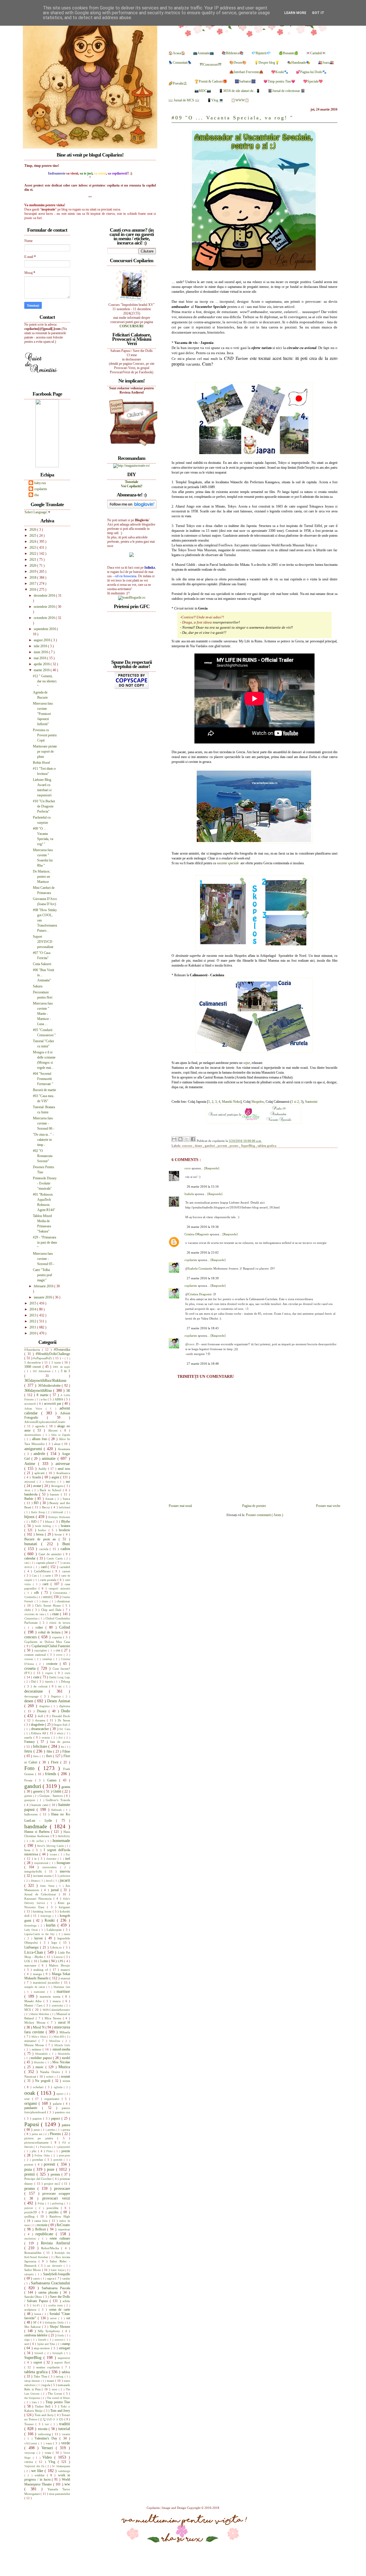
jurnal (56, 1890)
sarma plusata (49, 2292)
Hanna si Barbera (38, 1832)
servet (54, 2318)
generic (39, 1791)
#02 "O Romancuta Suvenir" (43, 1156)
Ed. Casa (65, 1729)
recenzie (42, 2225)
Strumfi (39, 2353)
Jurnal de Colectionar (42, 1894)
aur (68, 1482)
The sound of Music (58, 2398)
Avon (28, 1490)
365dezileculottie (50, 1386)
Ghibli (57, 1791)
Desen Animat (59, 1701)
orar (28, 2099)
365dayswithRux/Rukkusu (45, 1380)
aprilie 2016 (42, 664)
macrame (31, 1965)
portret (30, 2164)
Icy (68, 1854)
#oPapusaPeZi (43, 1358)
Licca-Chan (34, 1952)
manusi (65, 1978)
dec (61, 1686)
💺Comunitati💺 (180, 63)
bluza (49, 1521)
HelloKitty (64, 1836)
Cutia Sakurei (42, 964)
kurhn (52, 1925)
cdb (38, 1593)
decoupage (32, 1696)
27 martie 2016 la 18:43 (203, 1328)
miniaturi (31, 2041)
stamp (66, 2344)
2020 (33, 566)
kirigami (64, 1907)
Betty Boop (39, 1512)
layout (40, 1938)
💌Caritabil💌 (316, 53)
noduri (50, 2077)
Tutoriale (132, 482)
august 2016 (42, 640)
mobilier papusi (42, 2058)
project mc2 (53, 2184)
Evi (61, 1738)
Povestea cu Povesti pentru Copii (45, 735)
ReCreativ (63, 2225)
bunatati (33, 1544)
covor (60, 1655)
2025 (33, 536)
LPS (61, 1961)
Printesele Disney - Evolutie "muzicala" (45, 1183)
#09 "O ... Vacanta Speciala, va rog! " (232, 118)
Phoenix (56, 2134)
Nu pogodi (43, 2081)
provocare (62, 2188)
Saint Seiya (58, 2270)
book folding (44, 1526)
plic (35, 2151)
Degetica (57, 1696)
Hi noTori (38, 1841)
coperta (58, 1637)
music (40, 2067)
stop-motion (42, 2348)
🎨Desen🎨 (238, 63)
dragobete (38, 1725)
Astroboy (51, 1482)
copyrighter (41, 1650)
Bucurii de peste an (41, 1539)
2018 (33, 578)
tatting (60, 2376)
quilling (31, 2216)
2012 (33, 1321)
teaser (51, 2381)
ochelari (39, 2087)
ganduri (210, 1146)
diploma (65, 1706)
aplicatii (40, 1473)
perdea (52, 2130)
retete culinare (60, 2238)
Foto (31, 1768)
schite (66, 2301)
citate (56, 1614)
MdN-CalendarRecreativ (56, 2010)
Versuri (49, 2448)
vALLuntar (31, 2443)
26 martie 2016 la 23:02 (203, 1252)
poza (29, 2169)
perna (66, 2130)
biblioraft (58, 1512)
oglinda (59, 2087)
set (68, 2318)
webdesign (64, 2471)
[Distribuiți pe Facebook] (193, 1139)
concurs (187, 1146)
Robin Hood (41, 763)
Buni (66, 1544)
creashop (48, 1659)
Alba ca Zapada (60, 1435)
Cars (35, 1576)
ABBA (59, 1399)
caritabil (65, 1567)
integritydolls (35, 1871)
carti (47, 1584)
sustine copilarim (49, 2367)
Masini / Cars (34, 2005)
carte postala (49, 1580)
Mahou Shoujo (59, 1965)
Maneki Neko (231, 1102)
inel (68, 1859)
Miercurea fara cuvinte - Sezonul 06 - (44, 1123)
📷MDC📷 (203, 91)
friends (51, 1774)
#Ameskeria (33, 1350)
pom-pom (64, 2155)
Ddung (65, 1681)
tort (48, 2424)
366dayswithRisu (39, 1390)
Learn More (295, 13)
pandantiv (33, 2108)
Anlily (43, 1469)
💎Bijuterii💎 (261, 53)
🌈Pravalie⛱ (178, 83)
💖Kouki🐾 (280, 72)
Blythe (66, 1521)
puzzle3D (32, 2212)
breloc (43, 1530)
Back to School (51, 1490)
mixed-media (61, 2049)
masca (57, 2001)
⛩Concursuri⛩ (211, 65)
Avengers (58, 1486)
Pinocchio (46, 2147)
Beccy (47, 1507)
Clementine (31, 1618)
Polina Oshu (43, 2155)
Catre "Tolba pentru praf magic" (42, 1275)
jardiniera (65, 1876)
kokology (47, 1916)
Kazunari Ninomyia (39, 1899)
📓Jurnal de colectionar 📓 (287, 91)
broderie (64, 1530)
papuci (56, 2118)
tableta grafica (267, 1146)
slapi (28, 2340)
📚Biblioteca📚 (233, 53)
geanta (66, 1787)
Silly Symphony (50, 2331)
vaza (49, 2443)
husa (28, 1850)
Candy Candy (55, 1558)
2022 (33, 554)
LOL (28, 1961)
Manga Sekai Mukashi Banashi (47, 1976)
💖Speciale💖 (313, 81)
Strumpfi (58, 2353)
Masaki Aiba (34, 2001)
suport (39, 2362)
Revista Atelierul (55, 2243)
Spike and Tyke (47, 2344)
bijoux (30, 1517)
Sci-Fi (37, 2305)
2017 (33, 584)
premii (30, 2174)
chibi (28, 1610)
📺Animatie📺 (203, 53)
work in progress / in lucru (47, 2477)
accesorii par (53, 1404)
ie (36, 1859)
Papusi (33, 2124)
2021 (33, 560)
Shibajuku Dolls (55, 2323)
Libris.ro (57, 1947)
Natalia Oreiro (51, 2072)
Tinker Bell (43, 2406)
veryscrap (30, 2453)
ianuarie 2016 (43, 1297)
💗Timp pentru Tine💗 (279, 81)
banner (55, 1494)
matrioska (58, 2005)
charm (46, 1601)
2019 (33, 572)
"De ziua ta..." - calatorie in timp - (43, 1140)
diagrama (45, 1706)
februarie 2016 (44, 1286)
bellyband (64, 1507)
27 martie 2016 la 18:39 (203, 1278)
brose (59, 1534)
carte (48, 1575)
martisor (63, 1991)
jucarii (65, 1880)
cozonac (29, 1659)
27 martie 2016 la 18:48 (203, 1364)
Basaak (50, 1499)
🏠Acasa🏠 (177, 53)
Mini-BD (59, 2037)
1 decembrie (33, 1362)
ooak (31, 2093)
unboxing (45, 2434)
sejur (247, 1063)
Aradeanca (63, 1473)
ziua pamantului (59, 2494)
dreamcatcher (41, 1729)
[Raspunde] (212, 1168)
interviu (65, 1871)
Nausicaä (31, 2076)
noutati (65, 2076)
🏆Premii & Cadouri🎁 (211, 81)
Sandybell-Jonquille (57, 2274)
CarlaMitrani (43, 1571)
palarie (58, 2104)
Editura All (39, 1733)
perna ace (38, 2134)
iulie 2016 (41, 646)
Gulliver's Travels (58, 1800)
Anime (31, 1464)
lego (55, 1942)
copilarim (191, 1260)
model (66, 2058)
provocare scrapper (56, 2194)
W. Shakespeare (61, 2466)
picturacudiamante (38, 2142)
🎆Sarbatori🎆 (245, 81)
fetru (29, 1751)
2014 (33, 1309)
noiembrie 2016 (45, 607)
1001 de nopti (61, 1367)
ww (67, 2484)
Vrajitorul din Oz (35, 2466)
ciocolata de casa (35, 1614)
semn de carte (60, 2310)
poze (51, 2169)
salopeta (30, 2274)
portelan (39, 2160)
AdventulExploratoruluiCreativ (45, 1422)
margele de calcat (35, 1987)
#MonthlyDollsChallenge (53, 1354)
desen (199, 1146)
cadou (65, 1549)
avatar (38, 1486)
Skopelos (258, 1102)
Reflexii (41, 2229)
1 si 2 (295, 1102)
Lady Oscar (32, 1930)
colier (40, 1627)
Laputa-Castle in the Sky (40, 1934)
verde (66, 2443)
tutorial (64, 2429)
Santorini (311, 1102)
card (44, 1567)
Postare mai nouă (180, 1506)
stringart (64, 2348)
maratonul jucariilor (47, 1982)
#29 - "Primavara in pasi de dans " (45, 1242)
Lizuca (59, 1957)
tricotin (43, 2429)
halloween (32, 1814)
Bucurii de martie (44, 1090)
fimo (36, 1756)
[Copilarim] (47, 466)
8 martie (43, 1395)
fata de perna (60, 1742)
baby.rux (40, 483)
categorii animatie (59, 1588)
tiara (35, 2402)
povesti (223, 1146)
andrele (40, 1454)
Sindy (61, 2335)
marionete (40, 1992)
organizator (53, 2099)
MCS (28, 2010)
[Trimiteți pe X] (187, 1139)
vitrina (30, 2462)
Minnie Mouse (35, 2045)
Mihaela (65, 2032)
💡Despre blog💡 (267, 63)
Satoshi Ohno (34, 2297)
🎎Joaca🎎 (326, 63)
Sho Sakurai (33, 2327)
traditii (65, 2424)
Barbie (30, 1499)
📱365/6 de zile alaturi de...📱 (239, 91)
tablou (66, 2372)
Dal (34, 1681)
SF (35, 2322)
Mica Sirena (54, 2018)
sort (27, 2344)
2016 (33, 590)
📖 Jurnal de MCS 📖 (184, 100)
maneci (65, 1970)
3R (68, 1391)
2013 (33, 1315)
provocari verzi (56, 2198)
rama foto (42, 2221)
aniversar (63, 1464)
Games (53, 1780)
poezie (66, 2151)
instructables (51, 1867)
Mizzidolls (64, 2054)
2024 (33, 542)
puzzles (55, 2212)
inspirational (42, 1863)
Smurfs (43, 2340)
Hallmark (57, 1810)
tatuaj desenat (33, 2381)
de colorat (41, 1686)
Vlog (53, 2462)
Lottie (45, 1961)
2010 (33, 1333)
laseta (67, 1934)
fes (63, 1747)
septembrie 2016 (45, 629)
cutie (37, 1677)
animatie (50, 1458)
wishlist (41, 2475)
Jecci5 (50, 1881)
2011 (33, 1327)
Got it (318, 13)
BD (37, 1503)
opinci (60, 2094)
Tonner (30, 2424)
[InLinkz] (132, 554)
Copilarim (154, 2508)
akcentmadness (34, 1435)
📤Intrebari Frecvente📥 (246, 72)
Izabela (190, 1194)
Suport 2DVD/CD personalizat (43, 942)
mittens (37, 2049)
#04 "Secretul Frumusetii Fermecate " (43, 1079)
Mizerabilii (42, 2054)
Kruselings (31, 1926)
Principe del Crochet (38, 2179)
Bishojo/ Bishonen (59, 1517)
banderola (32, 1494)
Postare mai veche (328, 1506)
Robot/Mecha (51, 2248)
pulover (30, 2208)
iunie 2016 (41, 652)
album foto (40, 1439)
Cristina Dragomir (200, 1294)
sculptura (31, 2310)
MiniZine (56, 2041)
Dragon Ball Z (62, 1725)
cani (27, 1563)
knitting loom (43, 1911)
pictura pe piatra (41, 2138)
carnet (66, 1571)
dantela (49, 1682)
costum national (36, 1655)
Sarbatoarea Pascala (56, 2288)
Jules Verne (48, 1886)
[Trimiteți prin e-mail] (174, 1139)
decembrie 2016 (45, 596)
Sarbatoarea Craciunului (50, 2283)
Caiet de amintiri (51, 1554)
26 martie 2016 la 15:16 (203, 1186)
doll (41, 1716)
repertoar (64, 2229)
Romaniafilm (34, 2253)
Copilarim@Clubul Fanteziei (51, 1646)
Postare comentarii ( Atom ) (264, 1515)
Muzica (64, 2067)
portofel (59, 2160)
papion (38, 2118)
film (50, 1751)
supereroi (64, 2358)
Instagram (63, 1863)
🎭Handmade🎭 (299, 63)
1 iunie (57, 1362)
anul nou (64, 1469)
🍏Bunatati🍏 (288, 53)
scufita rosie (56, 2305)
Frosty (30, 1780)
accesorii (31, 1404)
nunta (66, 2081)
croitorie (53, 1664)
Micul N (39, 2027)
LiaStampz (32, 1947)
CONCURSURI (132, 326)
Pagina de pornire (254, 1506)
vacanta (66, 2434)
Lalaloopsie (55, 1930)
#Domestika (62, 1350)
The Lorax (56, 2393)
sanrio (37, 2279)
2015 (33, 1303)
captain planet (46, 1563)
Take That (41, 2376)
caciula (45, 1549)
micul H (64, 2022)
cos (59, 1650)
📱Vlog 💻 (215, 100)
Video (48, 2457)
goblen (29, 1796)
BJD (34, 1521)
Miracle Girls (62, 2045)
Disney (43, 1711)
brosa (40, 1534)
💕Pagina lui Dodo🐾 (311, 72)
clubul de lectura (60, 1623)
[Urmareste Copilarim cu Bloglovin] (132, 507)
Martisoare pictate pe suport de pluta (45, 751)
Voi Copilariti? (132, 486)
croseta (31, 1668)
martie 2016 (42, 670)
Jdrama (35, 1881)
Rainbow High (60, 2216)
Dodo (66, 1711)
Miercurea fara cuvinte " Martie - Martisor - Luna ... (43, 1014)
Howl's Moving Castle (51, 1846)
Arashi (37, 1477)
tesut (55, 2389)
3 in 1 (65, 1371)
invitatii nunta (43, 1876)
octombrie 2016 (45, 618)
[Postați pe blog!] (180, 1139)
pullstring (58, 2203)
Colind (65, 1627)
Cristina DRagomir (197, 1234)
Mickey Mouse (36, 2022)
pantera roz (62, 2112)
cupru (50, 1673)
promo (234, 1146)
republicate (46, 2234)
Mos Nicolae (61, 2062)
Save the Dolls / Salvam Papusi (47, 2299)
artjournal (31, 1482)
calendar (31, 1558)
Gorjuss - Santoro (52, 1796)
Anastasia (64, 1449)
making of (42, 1970)
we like (38, 2471)
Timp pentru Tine (58, 2402)
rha (36, 495)
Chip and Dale (52, 1610)
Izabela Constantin (200, 1268)
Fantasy (31, 1742)
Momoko (40, 2062)
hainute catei (40, 1805)
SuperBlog (248, 1146)
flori (49, 1756)
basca (66, 1499)
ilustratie (52, 1859)
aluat (58, 1444)
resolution (31, 2239)
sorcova (59, 2340)
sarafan (66, 2279)
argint (56, 1477)
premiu (56, 2174)
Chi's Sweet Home (49, 1605)
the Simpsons (33, 2398)
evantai (46, 1738)
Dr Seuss (64, 1720)
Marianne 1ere (62, 1987)
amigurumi (34, 1449)
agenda (41, 1426)
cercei (47, 1597)
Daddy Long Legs (60, 1677)
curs (67, 1673)
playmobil (64, 2147)
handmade (37, 1826)
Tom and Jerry (60, 2411)
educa (61, 1733)
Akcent (54, 1430)
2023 (33, 548)
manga (38, 1974)
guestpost (31, 1800)
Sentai (38, 2314)
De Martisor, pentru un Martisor (42, 877)
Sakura (38, 986)
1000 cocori (33, 1367)
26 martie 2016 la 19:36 (203, 1227)
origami (31, 2103)
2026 (33, 530)
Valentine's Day (47, 2438)
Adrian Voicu (35, 1409)
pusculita (54, 2208)
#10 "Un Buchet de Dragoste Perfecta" (44, 806)
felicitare (41, 1746)
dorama (41, 1720)
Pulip (41, 2203)
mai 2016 (40, 658)
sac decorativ (55, 2266)
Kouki (51, 1920)
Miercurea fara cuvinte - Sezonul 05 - (44, 1259)
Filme (66, 1751)
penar (37, 2130)
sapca (51, 2278)
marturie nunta (51, 1996)
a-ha (44, 1399)
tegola (47, 2385)
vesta (49, 2453)
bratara (65, 1526)
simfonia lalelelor (36, 2335)
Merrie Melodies (40, 2014)
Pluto (50, 2151)
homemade (61, 1841)
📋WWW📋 (240, 100)
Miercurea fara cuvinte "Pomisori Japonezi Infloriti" (43, 714)
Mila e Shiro (39, 2037)
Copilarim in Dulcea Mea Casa (47, 1642)
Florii (56, 1762)
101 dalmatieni (42, 1371)
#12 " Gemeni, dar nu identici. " (45, 681)
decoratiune (37, 1691)
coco (188, 1168)
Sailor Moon (33, 2270)
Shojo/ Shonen (60, 2327)
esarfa (29, 1737)
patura (66, 2125)
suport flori (62, 2362)
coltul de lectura (50, 1632)
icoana (54, 1854)
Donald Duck (61, 1716)
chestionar (63, 1601)
